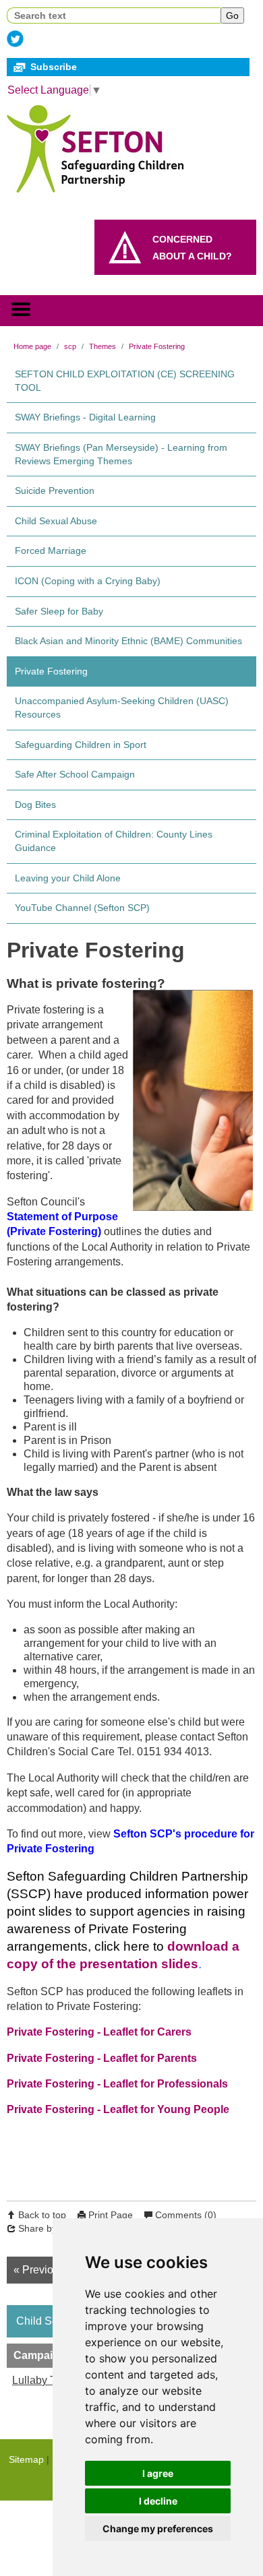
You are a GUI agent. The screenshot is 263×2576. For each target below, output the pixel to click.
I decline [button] (158, 2501)
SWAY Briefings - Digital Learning (85, 417)
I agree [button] (158, 2473)
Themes (103, 346)
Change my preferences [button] (158, 2528)
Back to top (42, 2215)
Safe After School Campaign (75, 774)
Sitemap (26, 2459)
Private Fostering (157, 346)
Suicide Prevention (55, 491)
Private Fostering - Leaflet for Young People (118, 2109)
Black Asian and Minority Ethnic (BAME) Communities (128, 641)
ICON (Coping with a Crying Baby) (88, 581)
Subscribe (54, 67)
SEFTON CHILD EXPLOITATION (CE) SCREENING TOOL (125, 381)
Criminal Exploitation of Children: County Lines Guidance (114, 841)
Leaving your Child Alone (68, 878)
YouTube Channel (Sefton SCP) (82, 908)
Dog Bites (35, 805)
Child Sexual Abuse (56, 521)
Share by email (50, 2228)
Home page (32, 346)
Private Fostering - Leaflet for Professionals (117, 2084)
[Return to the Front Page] (101, 146)
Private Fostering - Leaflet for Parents (102, 2058)
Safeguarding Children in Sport (81, 745)
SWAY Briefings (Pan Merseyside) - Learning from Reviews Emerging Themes (121, 454)
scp (70, 346)
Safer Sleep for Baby (59, 611)
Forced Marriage (51, 551)
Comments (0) (186, 2215)
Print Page (111, 2215)
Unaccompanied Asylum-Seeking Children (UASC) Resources (122, 708)
